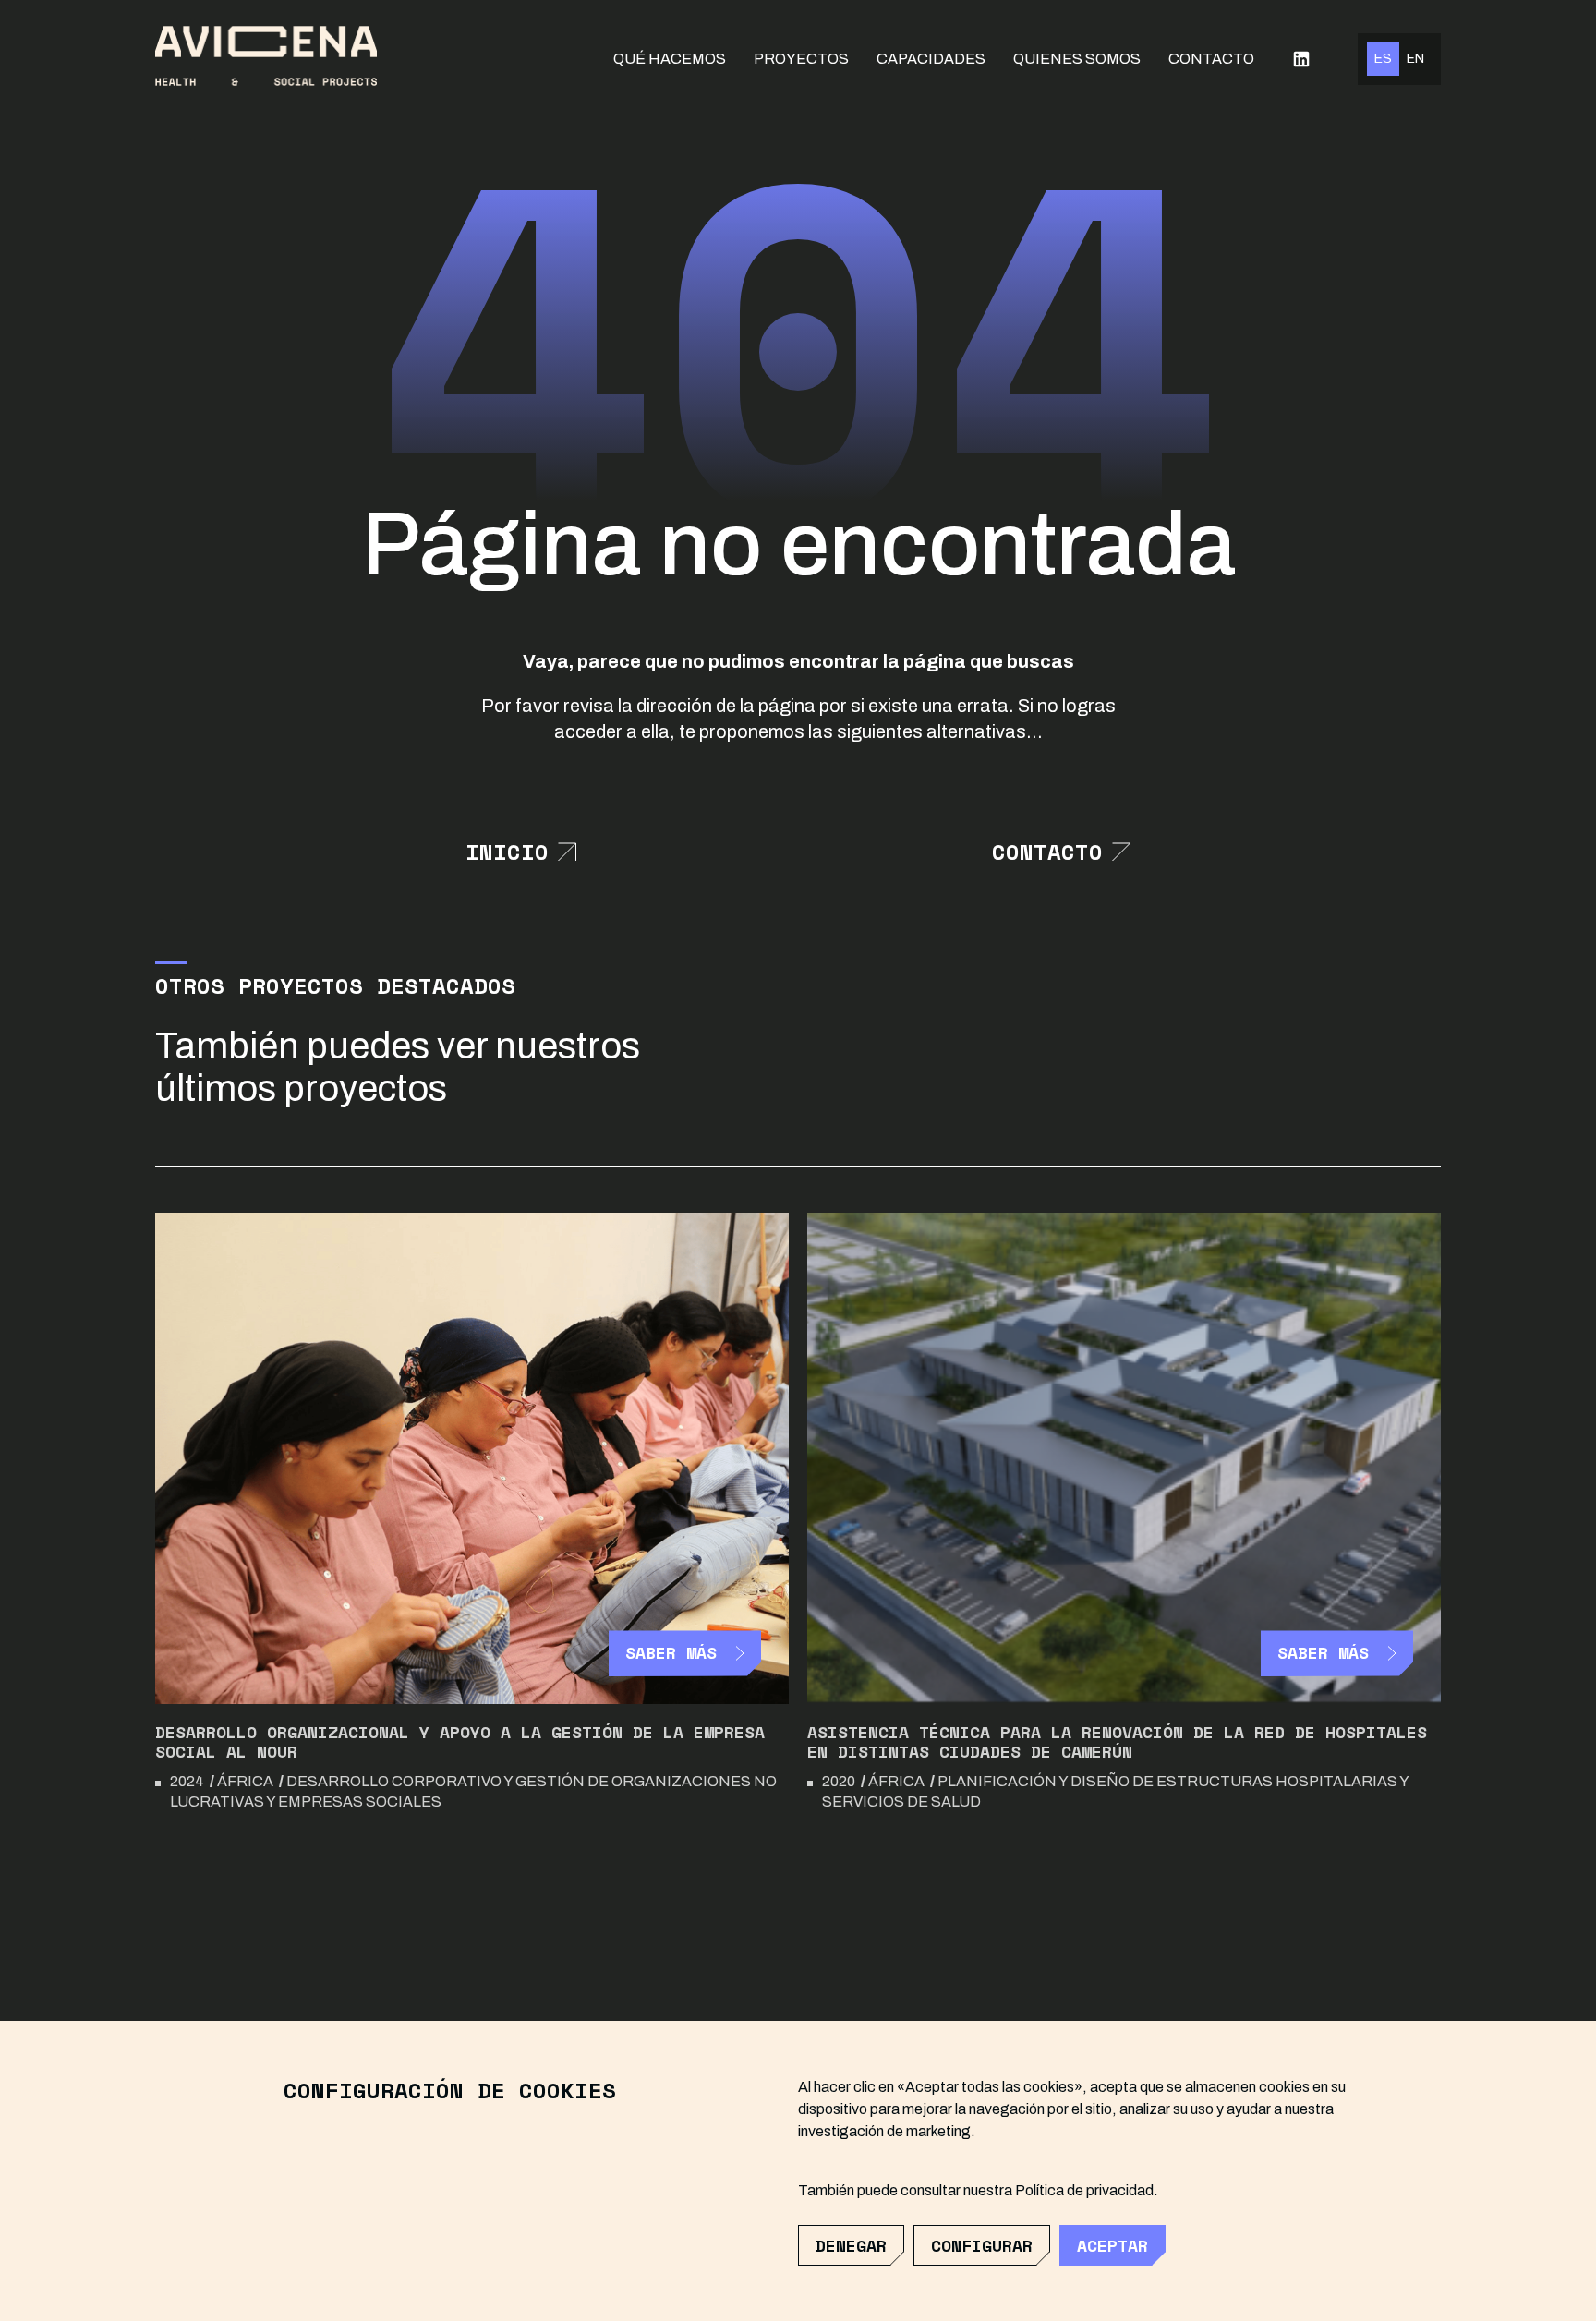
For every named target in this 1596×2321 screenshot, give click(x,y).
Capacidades (931, 59)
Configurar (982, 2245)
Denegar (851, 2245)
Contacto (1211, 59)
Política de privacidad (1084, 2190)
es (1383, 59)
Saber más (671, 1652)
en (1415, 59)
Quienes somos (1077, 59)
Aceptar (1112, 2245)
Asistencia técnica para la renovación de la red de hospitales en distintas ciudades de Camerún (1117, 1742)
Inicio (507, 852)
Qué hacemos (670, 59)
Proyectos (801, 59)
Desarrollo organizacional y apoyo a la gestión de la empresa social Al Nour (460, 1742)
